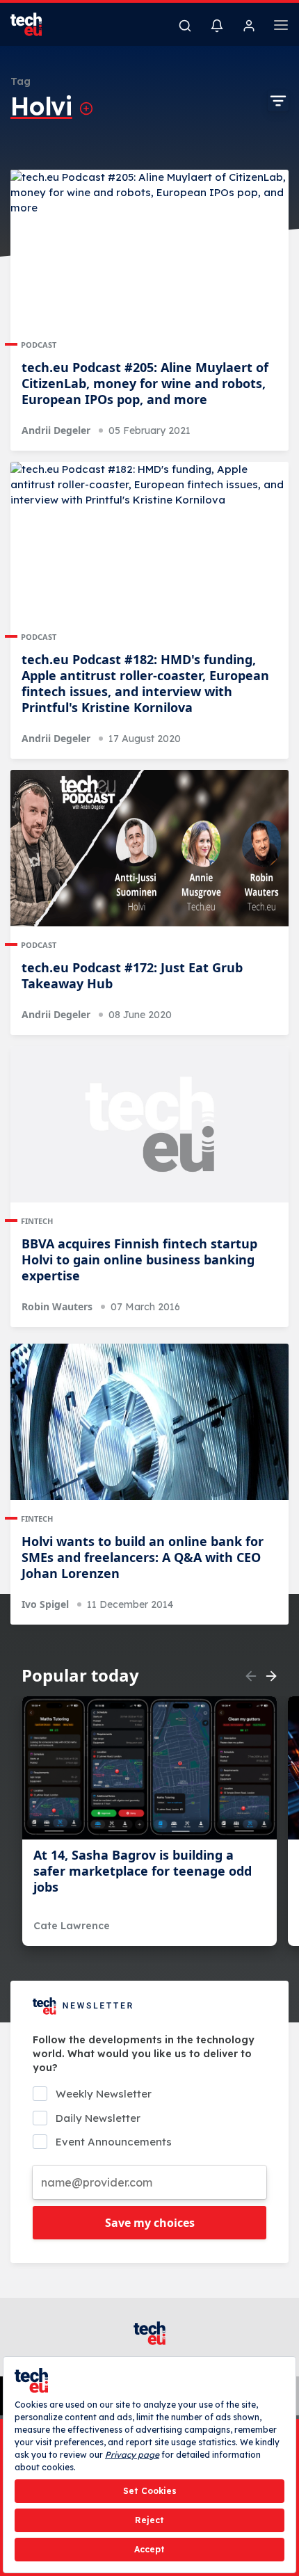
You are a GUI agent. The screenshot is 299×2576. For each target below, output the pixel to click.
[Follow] (86, 108)
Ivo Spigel (45, 1604)
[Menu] (281, 27)
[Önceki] (251, 1676)
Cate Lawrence (72, 1926)
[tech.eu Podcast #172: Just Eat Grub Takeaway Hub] (149, 848)
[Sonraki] (271, 1676)
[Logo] (35, 24)
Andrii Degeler (56, 430)
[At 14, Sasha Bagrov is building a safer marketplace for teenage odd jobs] (149, 1768)
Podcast (39, 345)
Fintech (37, 1221)
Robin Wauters (57, 1306)
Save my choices (150, 2223)
